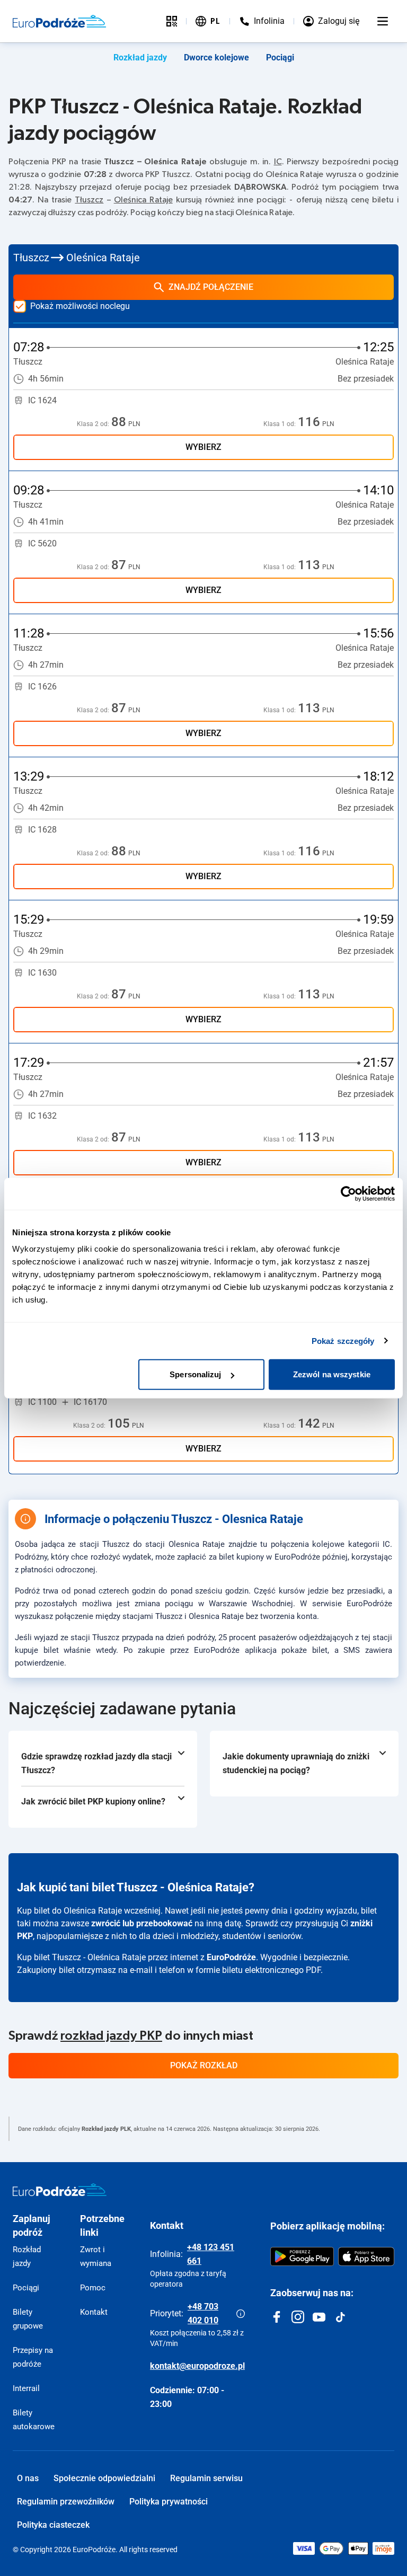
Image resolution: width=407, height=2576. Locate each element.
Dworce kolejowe (216, 57)
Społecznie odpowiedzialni (104, 2478)
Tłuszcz (89, 200)
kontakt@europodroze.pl (197, 2366)
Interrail (26, 2388)
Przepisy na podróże (33, 2357)
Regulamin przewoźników (66, 2502)
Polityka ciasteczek (53, 2525)
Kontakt (94, 2312)
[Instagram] (298, 2317)
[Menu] (383, 21)
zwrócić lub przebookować (142, 1923)
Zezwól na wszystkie (332, 1374)
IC (278, 162)
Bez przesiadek (366, 379)
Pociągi (280, 57)
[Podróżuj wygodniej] (172, 21)
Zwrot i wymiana (96, 2256)
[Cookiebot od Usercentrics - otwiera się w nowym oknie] (348, 1193)
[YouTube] (319, 2317)
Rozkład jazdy (140, 57)
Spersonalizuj (195, 1374)
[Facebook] (277, 2317)
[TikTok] (340, 2317)
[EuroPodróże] (60, 2190)
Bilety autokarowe (34, 2420)
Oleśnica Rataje (143, 200)
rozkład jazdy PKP (111, 2036)
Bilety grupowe (28, 2319)
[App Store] (366, 2256)
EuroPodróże (231, 1957)
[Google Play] (302, 2256)
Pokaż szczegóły (343, 1340)
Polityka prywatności (169, 2502)
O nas (28, 2478)
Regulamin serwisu (206, 2478)
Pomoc (93, 2288)
